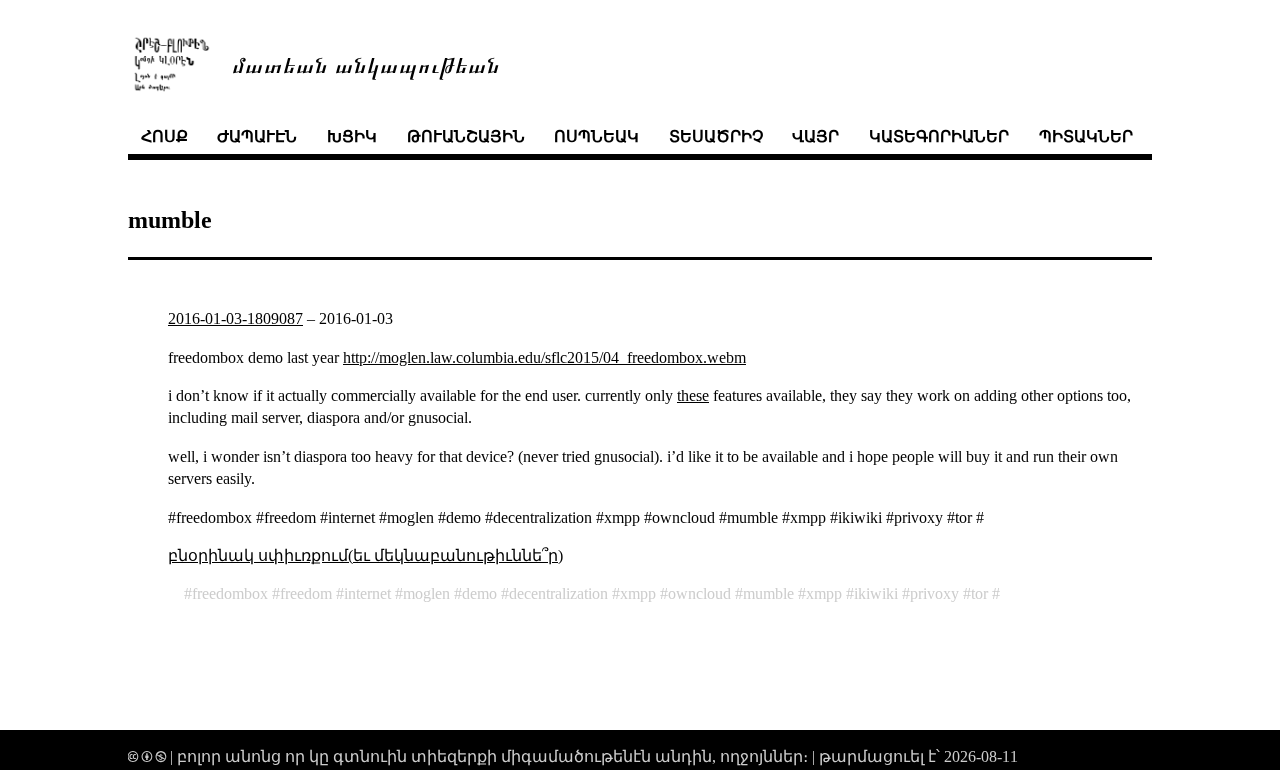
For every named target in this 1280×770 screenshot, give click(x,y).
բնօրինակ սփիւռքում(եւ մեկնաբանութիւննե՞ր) (365, 555)
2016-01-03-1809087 (235, 318)
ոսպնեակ (596, 136)
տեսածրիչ (716, 136)
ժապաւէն (257, 136)
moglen (426, 593)
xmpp (638, 593)
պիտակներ (1086, 136)
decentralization (558, 593)
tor (979, 593)
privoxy (934, 593)
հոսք (164, 136)
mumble (768, 593)
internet (367, 593)
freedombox (230, 593)
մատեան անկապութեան (366, 63)
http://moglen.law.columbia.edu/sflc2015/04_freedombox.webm (544, 357)
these (693, 395)
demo (479, 593)
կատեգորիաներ (939, 136)
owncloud (699, 593)
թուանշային (466, 136)
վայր (815, 136)
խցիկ (352, 136)
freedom (306, 593)
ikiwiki (876, 593)
